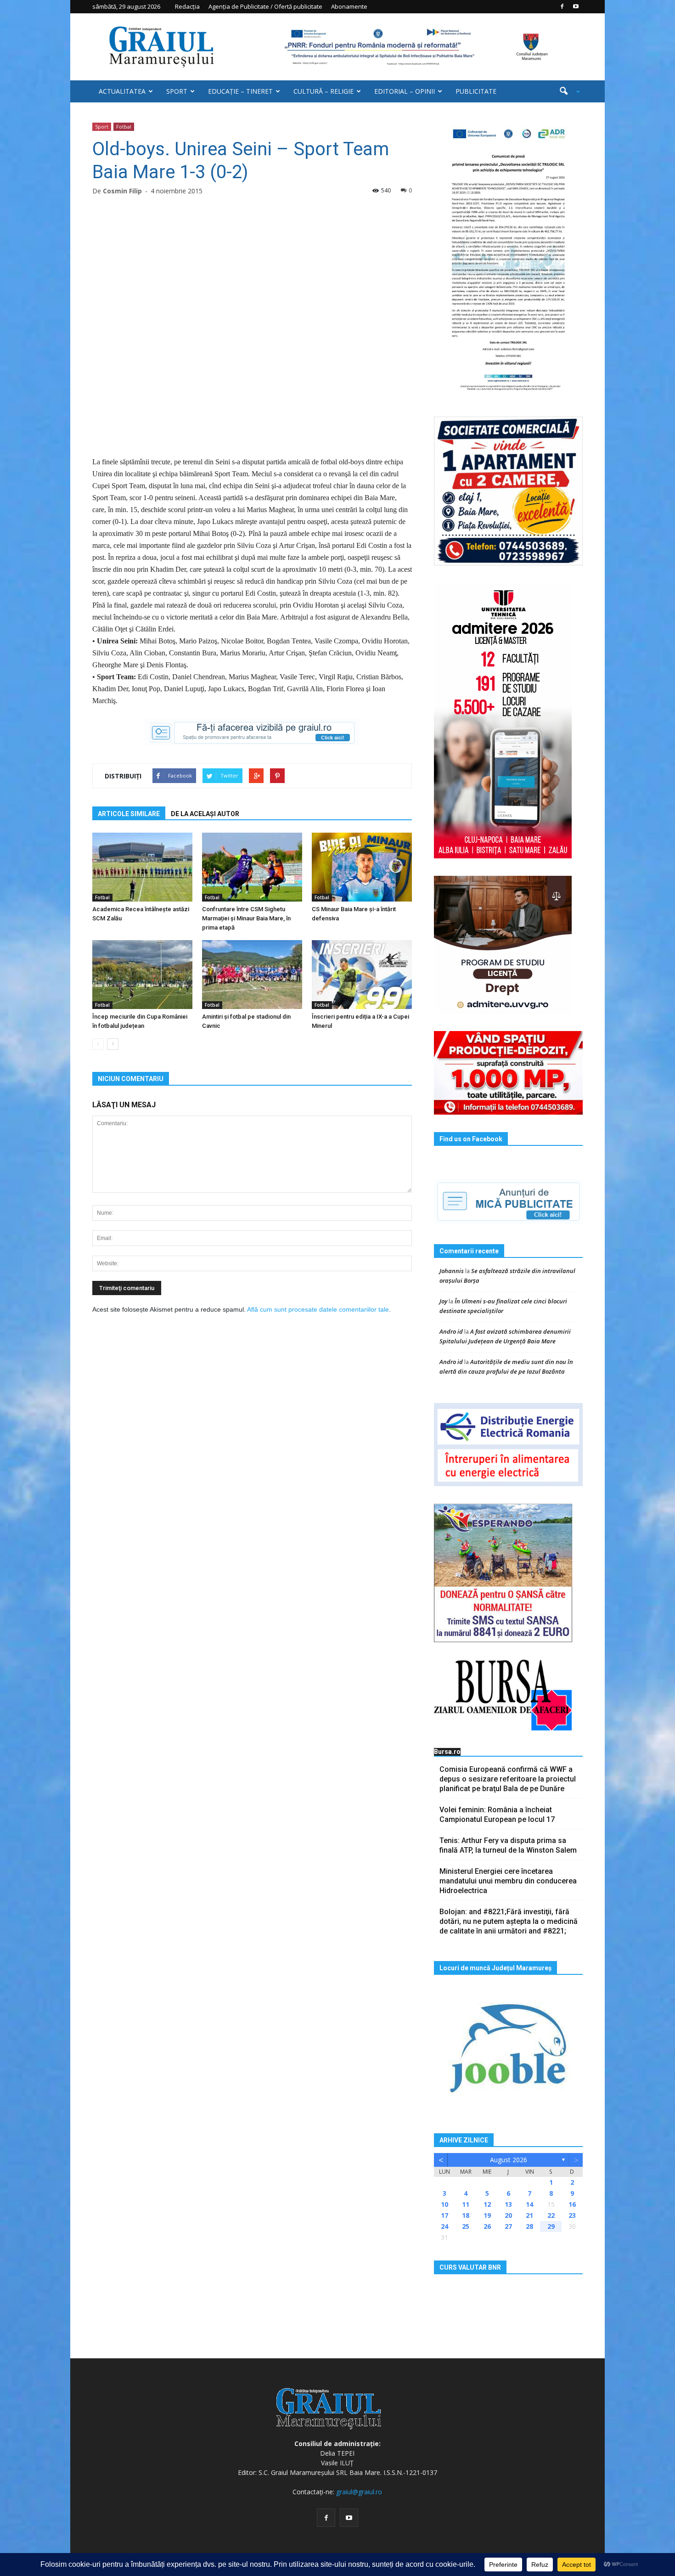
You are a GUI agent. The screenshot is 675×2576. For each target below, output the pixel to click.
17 (444, 2215)
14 (529, 2204)
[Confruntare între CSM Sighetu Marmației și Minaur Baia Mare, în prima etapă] (252, 867)
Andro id (451, 1331)
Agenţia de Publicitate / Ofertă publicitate (265, 6)
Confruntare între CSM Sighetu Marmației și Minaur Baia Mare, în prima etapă (246, 918)
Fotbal (124, 127)
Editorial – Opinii (405, 91)
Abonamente (349, 6)
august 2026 (509, 2160)
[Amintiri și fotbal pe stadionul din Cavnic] (252, 975)
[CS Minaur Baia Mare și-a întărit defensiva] (362, 867)
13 (508, 2204)
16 (572, 2204)
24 (444, 2226)
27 (508, 2226)
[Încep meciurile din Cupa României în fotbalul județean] (142, 975)
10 (444, 2204)
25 (466, 2226)
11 (466, 2204)
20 (508, 2215)
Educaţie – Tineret (240, 91)
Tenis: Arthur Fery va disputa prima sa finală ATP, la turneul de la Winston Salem (508, 1845)
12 (487, 2204)
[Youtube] (576, 6)
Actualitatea (122, 91)
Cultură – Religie (323, 91)
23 (572, 2215)
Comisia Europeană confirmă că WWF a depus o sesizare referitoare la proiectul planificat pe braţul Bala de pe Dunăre (508, 1779)
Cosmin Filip (122, 191)
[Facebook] (562, 6)
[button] (566, 91)
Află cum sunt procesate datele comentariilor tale (318, 1309)
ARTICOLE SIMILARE (129, 814)
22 (551, 2215)
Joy (443, 1301)
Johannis (452, 1271)
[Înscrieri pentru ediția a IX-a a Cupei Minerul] (362, 975)
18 (466, 2215)
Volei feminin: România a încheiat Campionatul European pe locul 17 (497, 1815)
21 (529, 2215)
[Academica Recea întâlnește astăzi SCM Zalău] (142, 867)
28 (529, 2226)
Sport (177, 91)
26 (487, 2226)
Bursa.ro (447, 1752)
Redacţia (187, 6)
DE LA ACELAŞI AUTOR (205, 814)
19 (487, 2215)
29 (551, 2226)
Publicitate (476, 91)
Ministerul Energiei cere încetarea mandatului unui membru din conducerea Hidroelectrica (508, 1881)
